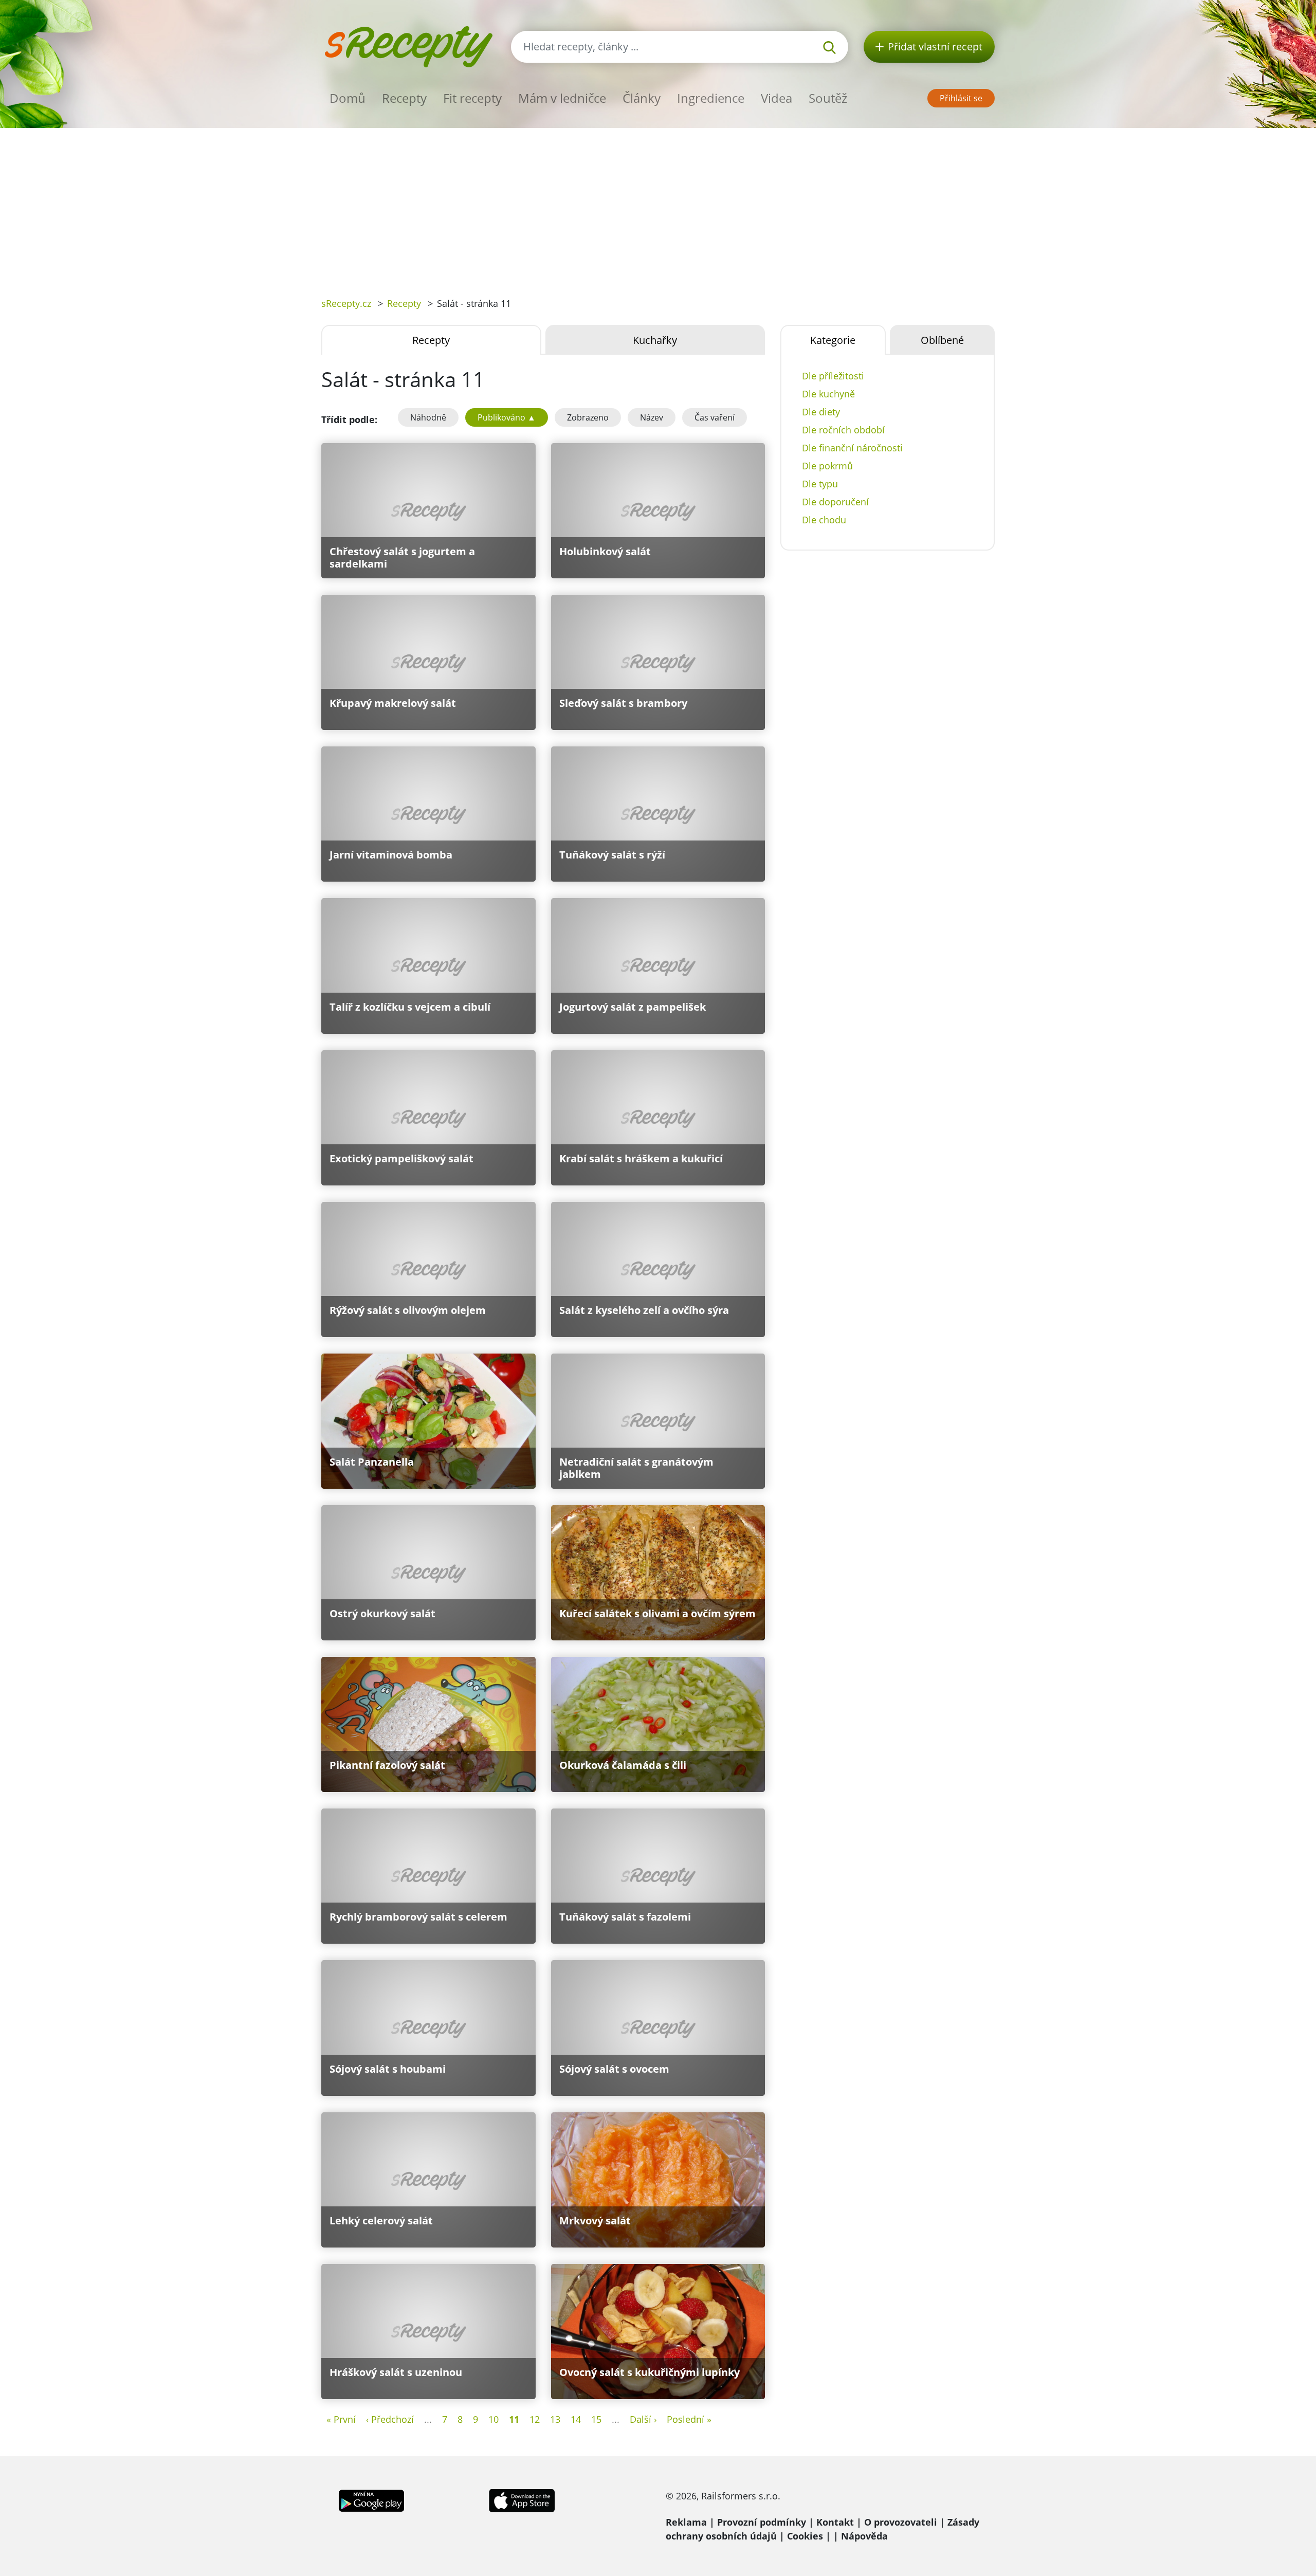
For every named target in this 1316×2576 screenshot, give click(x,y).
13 (555, 2419)
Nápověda (864, 2536)
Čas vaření (715, 417)
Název (652, 417)
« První (341, 2419)
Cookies (805, 2536)
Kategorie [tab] (833, 340)
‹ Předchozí (390, 2419)
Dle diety (821, 412)
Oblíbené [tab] (942, 340)
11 (514, 2419)
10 (493, 2419)
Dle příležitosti (833, 376)
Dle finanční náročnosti (852, 448)
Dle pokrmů (827, 466)
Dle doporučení (835, 502)
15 (596, 2419)
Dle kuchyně (828, 394)
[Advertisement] (658, 205)
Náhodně (428, 417)
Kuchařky (655, 340)
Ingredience (711, 98)
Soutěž (828, 98)
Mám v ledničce (562, 98)
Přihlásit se (961, 98)
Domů (348, 98)
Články (642, 98)
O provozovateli (901, 2522)
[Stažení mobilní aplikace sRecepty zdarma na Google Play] (371, 2499)
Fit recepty (472, 98)
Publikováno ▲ (507, 417)
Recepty (404, 98)
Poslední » (689, 2419)
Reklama (686, 2522)
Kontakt (835, 2522)
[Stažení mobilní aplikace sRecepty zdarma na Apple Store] (521, 2499)
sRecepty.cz (346, 303)
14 (576, 2419)
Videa (776, 98)
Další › (643, 2419)
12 (535, 2419)
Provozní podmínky (762, 2522)
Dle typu (820, 484)
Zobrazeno (588, 417)
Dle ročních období (843, 430)
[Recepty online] (408, 45)
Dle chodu (824, 520)
